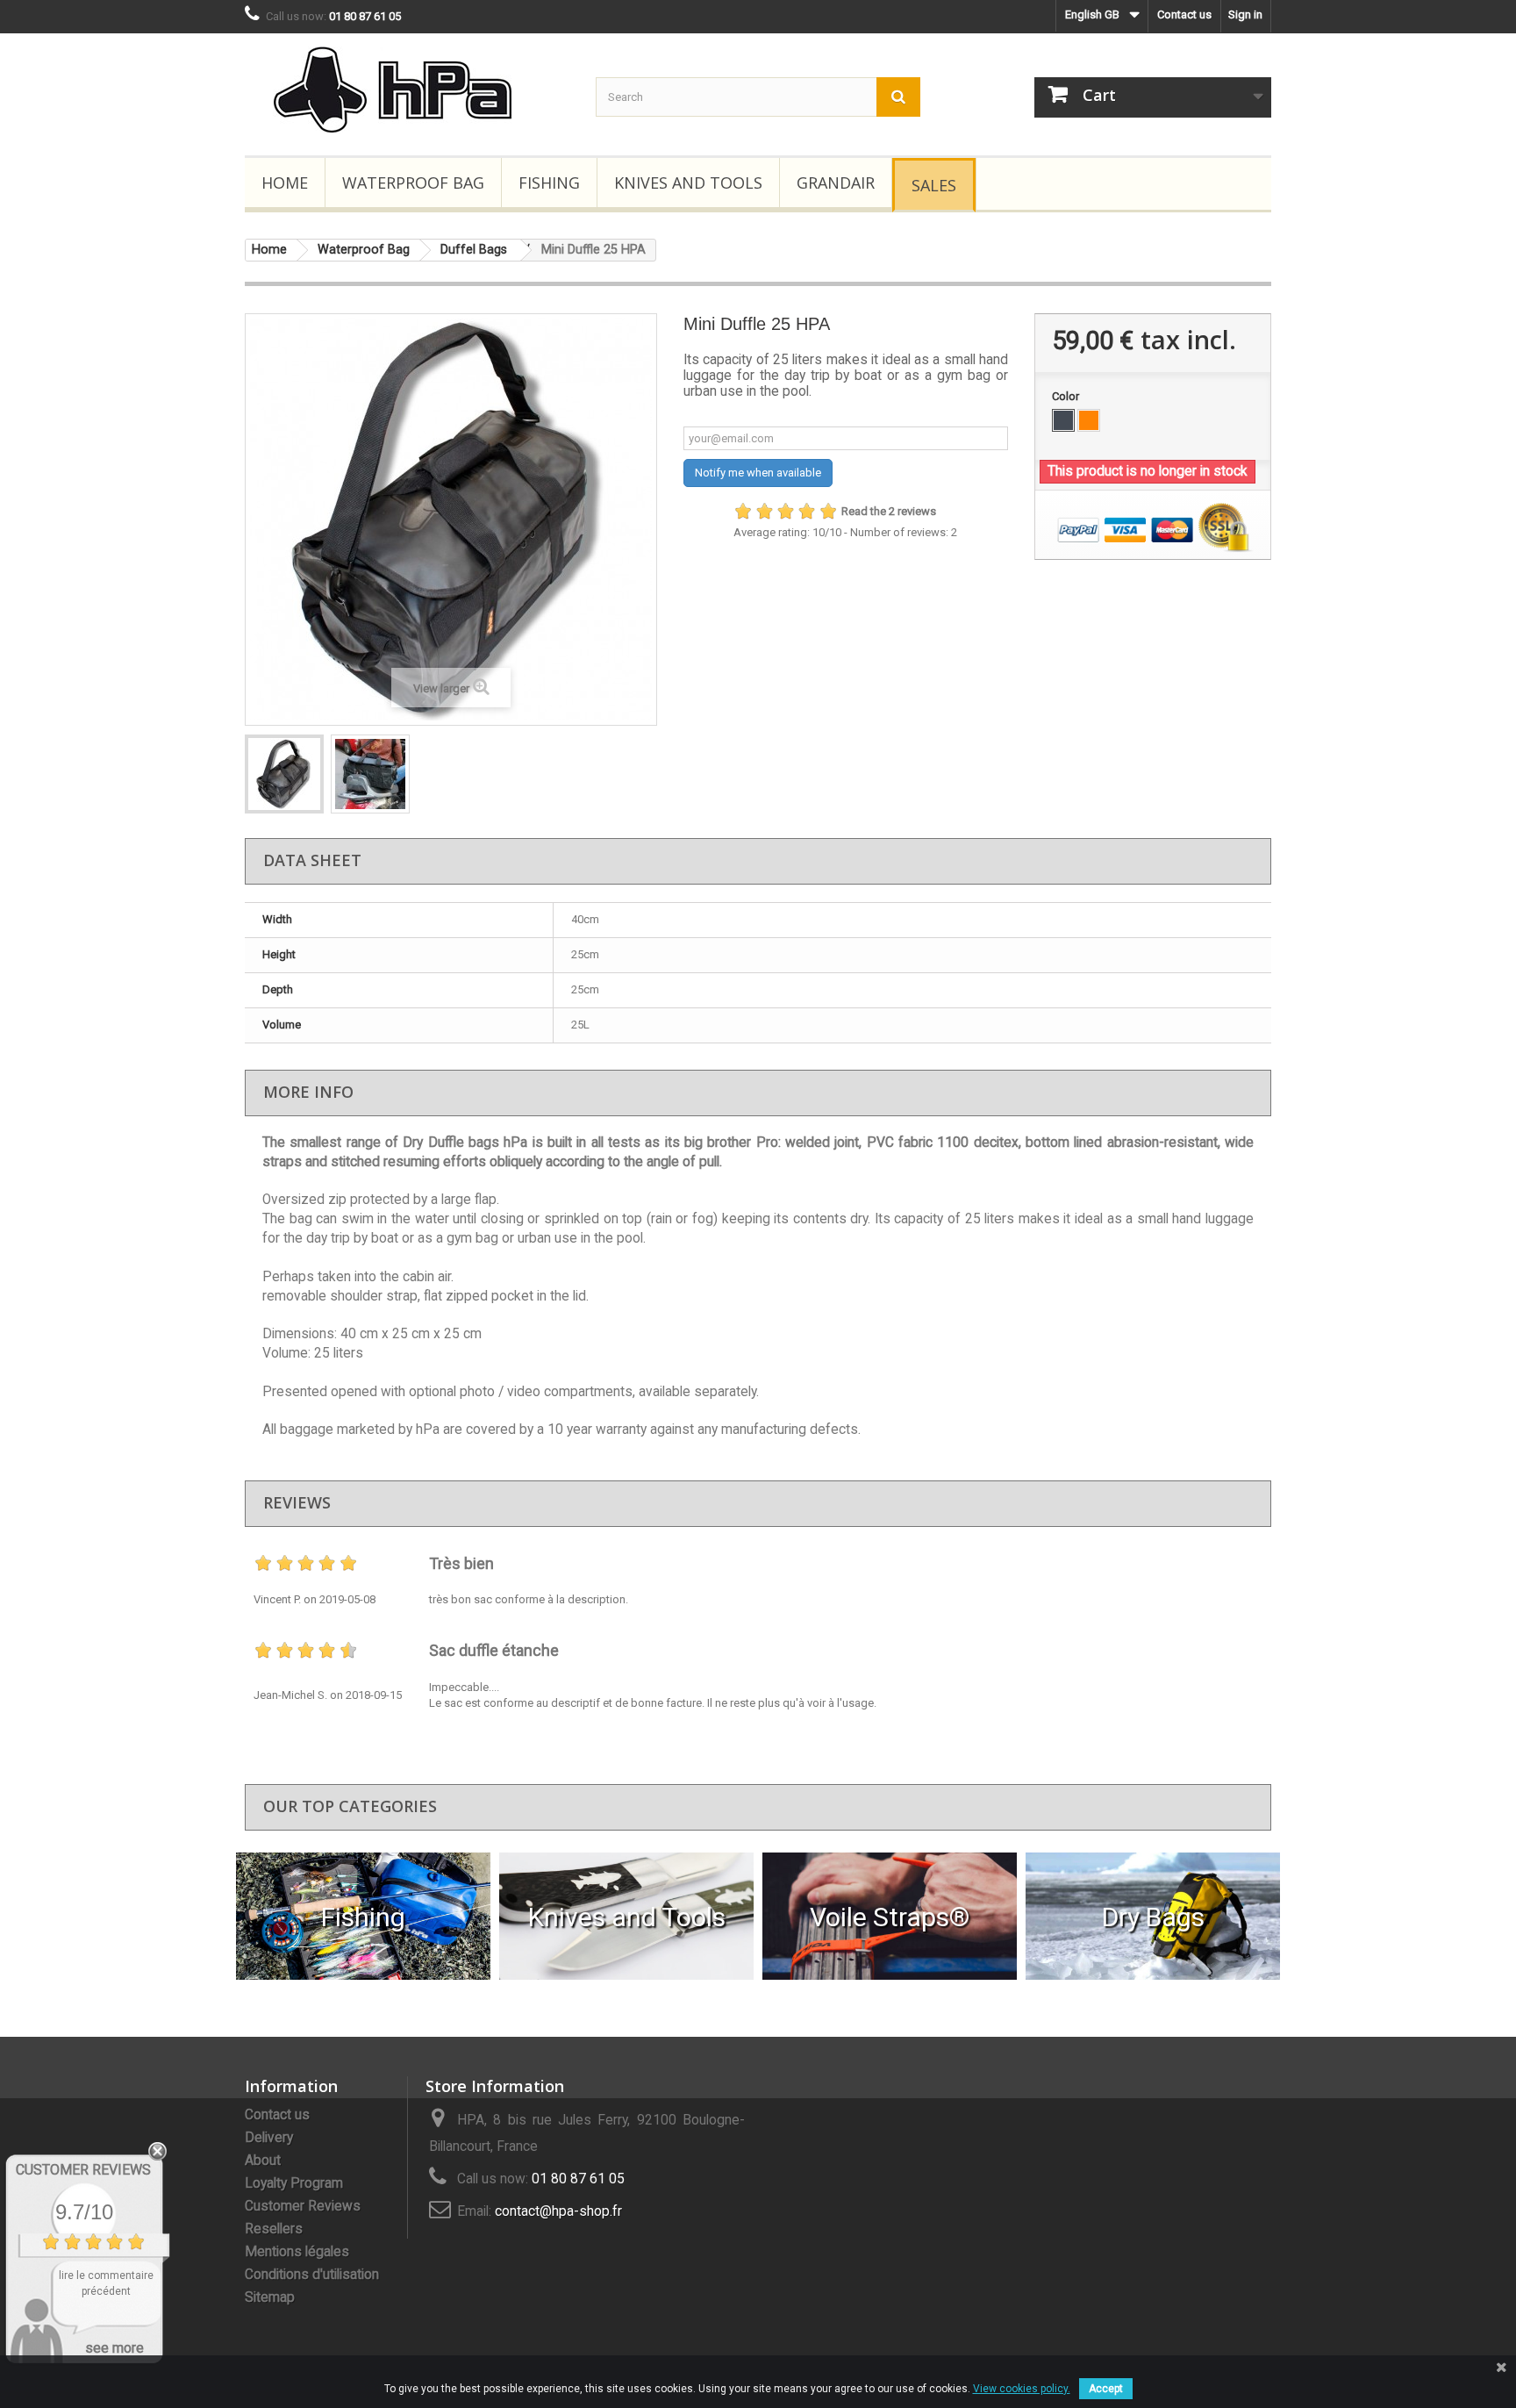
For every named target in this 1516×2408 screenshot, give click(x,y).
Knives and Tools (688, 183)
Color (1067, 396)
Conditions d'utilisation (312, 2275)
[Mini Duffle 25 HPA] (284, 774)
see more (114, 2348)
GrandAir (836, 183)
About (263, 2161)
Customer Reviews (303, 2206)
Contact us (1184, 14)
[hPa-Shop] (407, 90)
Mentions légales (297, 2252)
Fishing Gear (364, 1916)
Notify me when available (758, 473)
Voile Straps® (890, 1916)
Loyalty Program (294, 2183)
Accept (1106, 2389)
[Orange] (1089, 420)
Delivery (269, 2138)
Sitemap (270, 2297)
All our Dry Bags (1153, 1916)
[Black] (1063, 420)
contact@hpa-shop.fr (558, 2211)
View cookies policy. (1022, 2389)
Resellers (274, 2229)
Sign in (1245, 14)
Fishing (549, 183)
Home (285, 183)
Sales (934, 185)
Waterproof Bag (413, 183)
